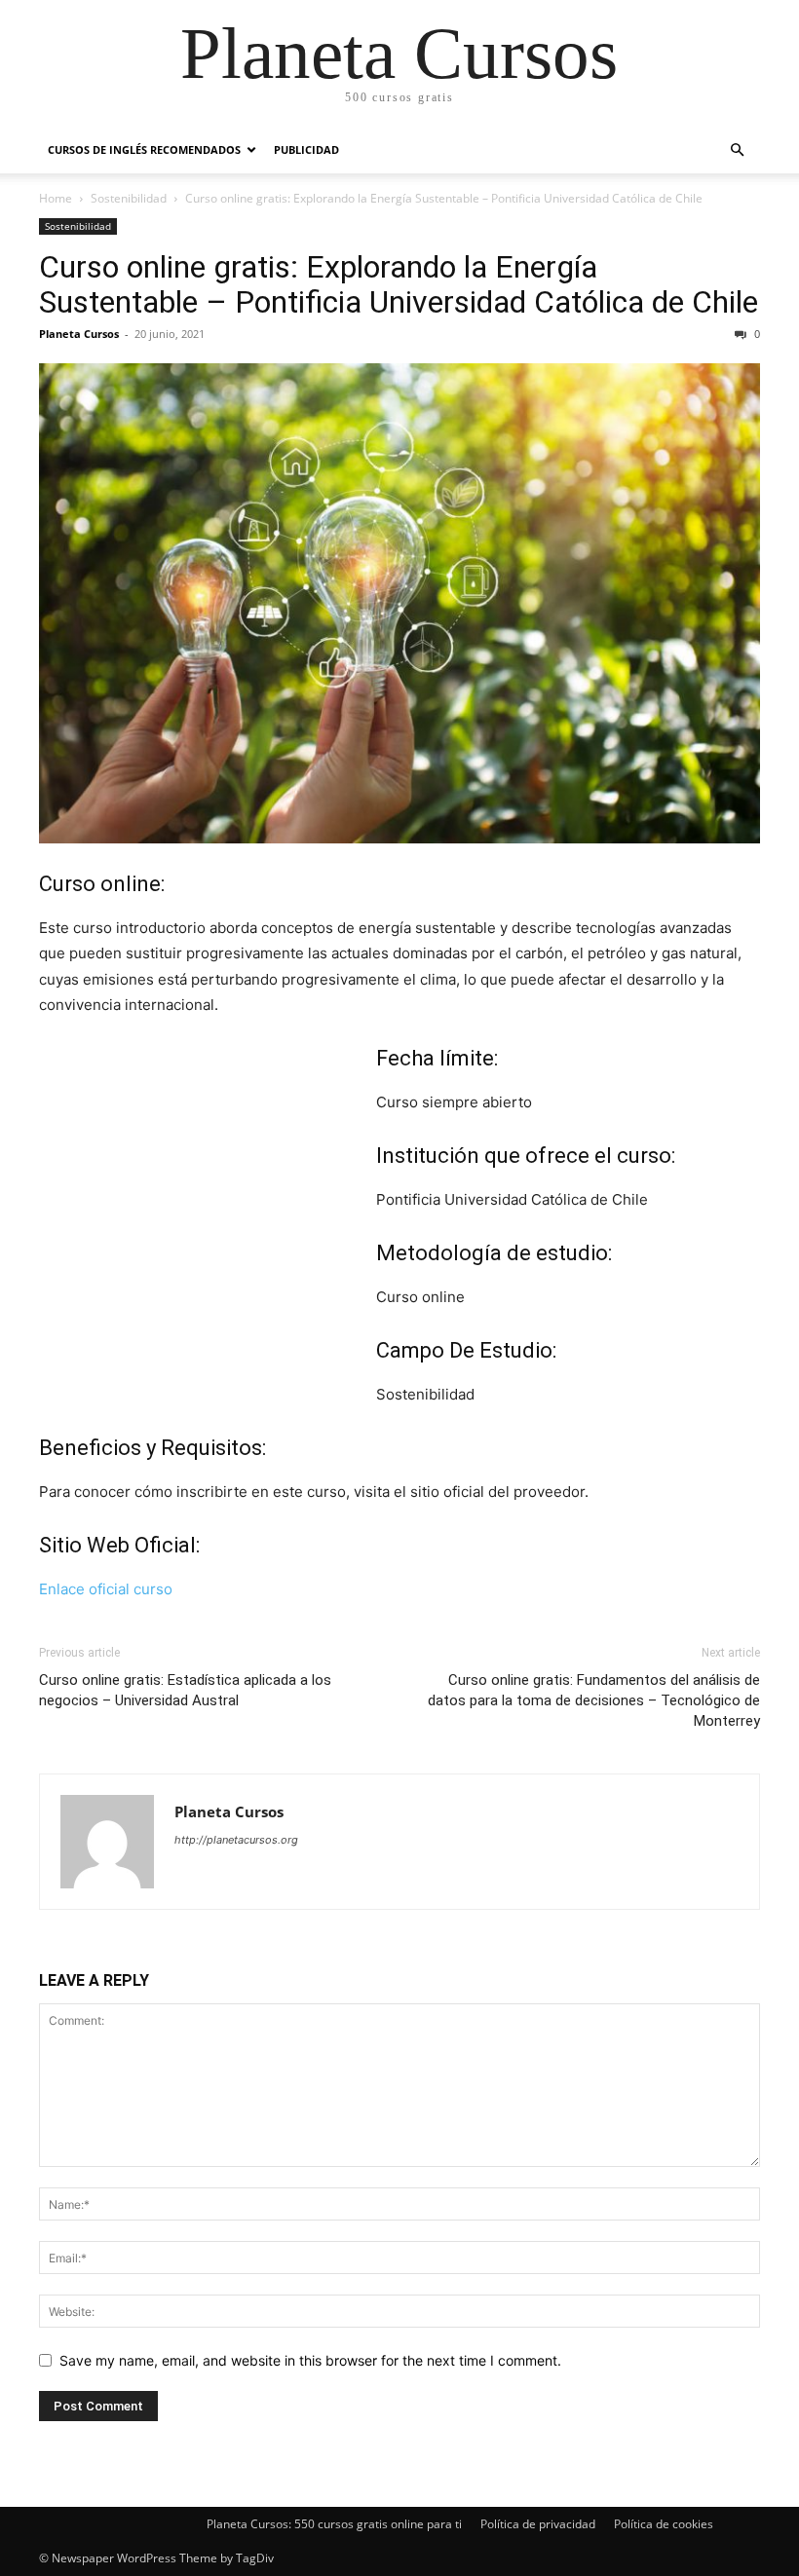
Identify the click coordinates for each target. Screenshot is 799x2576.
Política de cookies (664, 2524)
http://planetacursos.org (236, 1840)
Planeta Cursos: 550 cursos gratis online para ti (334, 2524)
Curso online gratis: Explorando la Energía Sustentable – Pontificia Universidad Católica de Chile (399, 284)
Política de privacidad (538, 2524)
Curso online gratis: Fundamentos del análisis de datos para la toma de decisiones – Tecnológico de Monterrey (594, 1700)
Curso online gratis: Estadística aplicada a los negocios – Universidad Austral (185, 1690)
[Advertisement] (208, 1230)
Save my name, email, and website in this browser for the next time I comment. (310, 2360)
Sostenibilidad (129, 198)
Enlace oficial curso (106, 1589)
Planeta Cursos (79, 334)
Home (56, 198)
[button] (737, 150)
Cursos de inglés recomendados (144, 149)
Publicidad (306, 149)
